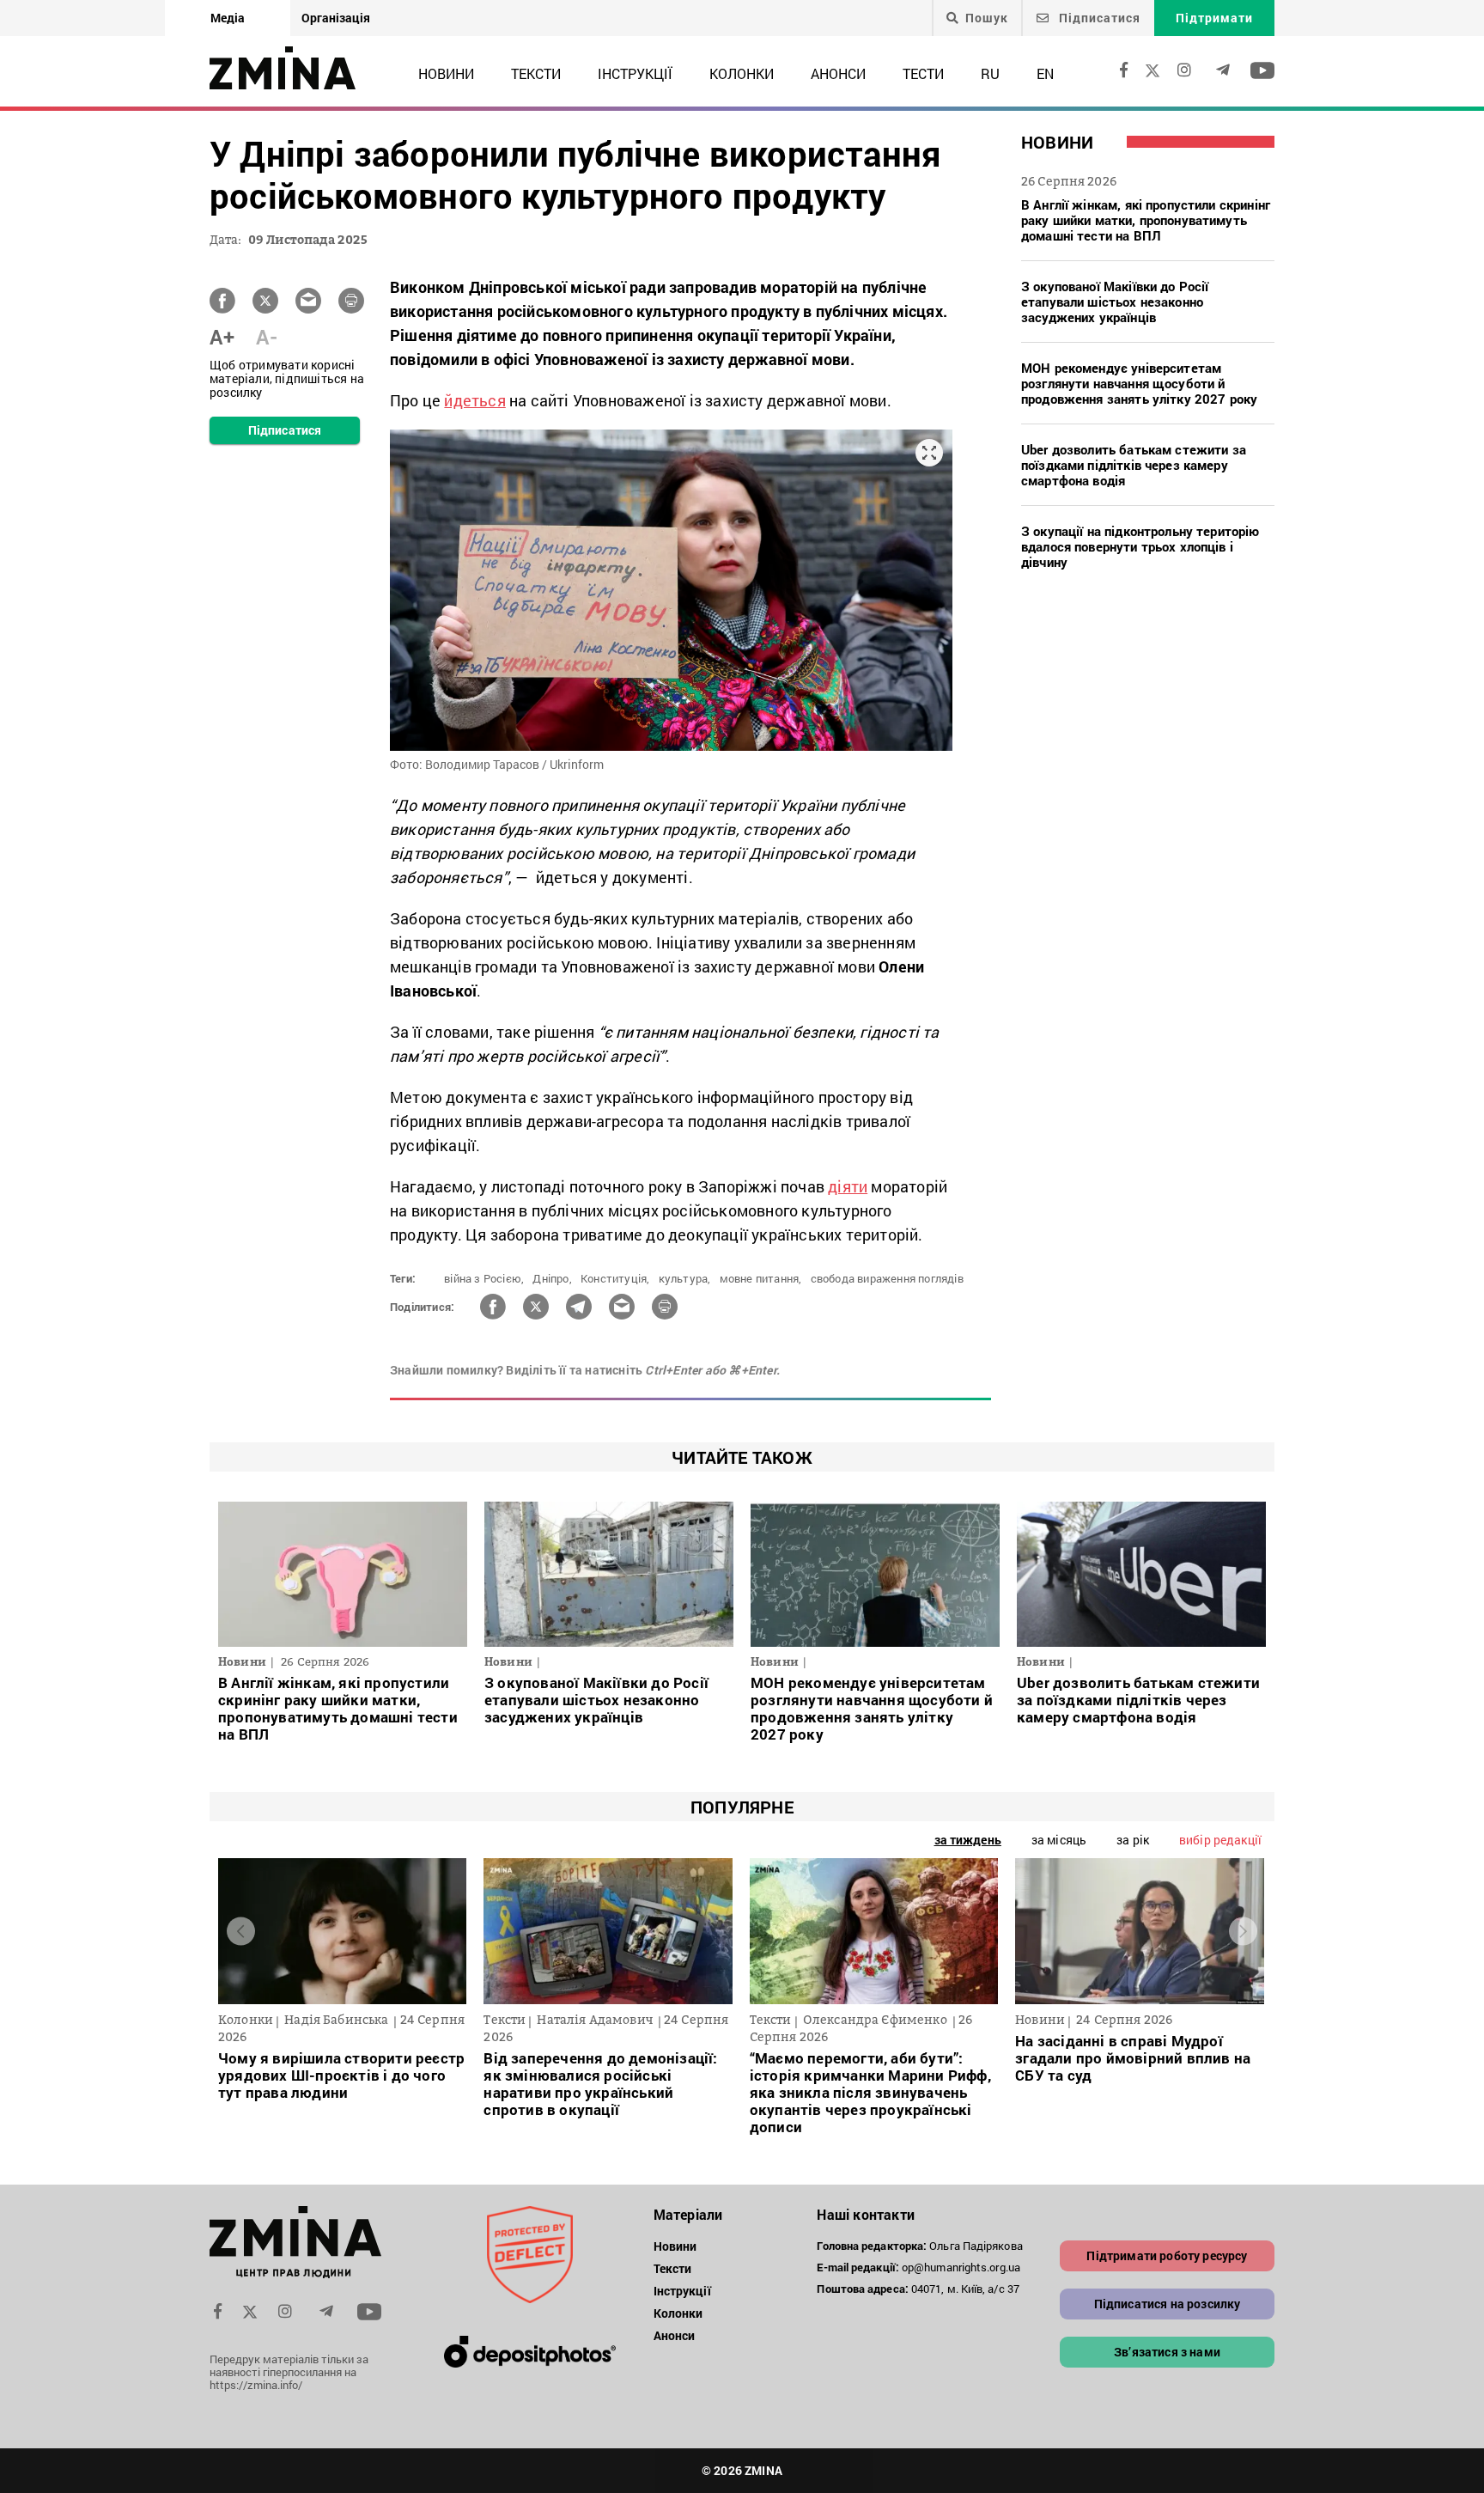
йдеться (474, 400)
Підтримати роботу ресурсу (1167, 2255)
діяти (848, 1186)
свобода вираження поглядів (887, 1278)
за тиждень (968, 1840)
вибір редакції (1220, 1840)
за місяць (1059, 1840)
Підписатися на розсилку (1168, 2304)
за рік (1133, 1840)
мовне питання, (761, 1278)
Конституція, (615, 1278)
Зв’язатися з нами (1167, 2352)
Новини (446, 73)
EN (1045, 73)
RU (990, 73)
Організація (336, 18)
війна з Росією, (484, 1278)
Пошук (987, 18)
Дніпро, (552, 1278)
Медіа (228, 18)
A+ (222, 337)
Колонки (742, 73)
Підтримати (1214, 18)
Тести (923, 73)
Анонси (838, 73)
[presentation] (241, 1932)
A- (267, 337)
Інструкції (635, 73)
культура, (685, 1278)
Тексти (536, 73)
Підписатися (1098, 18)
